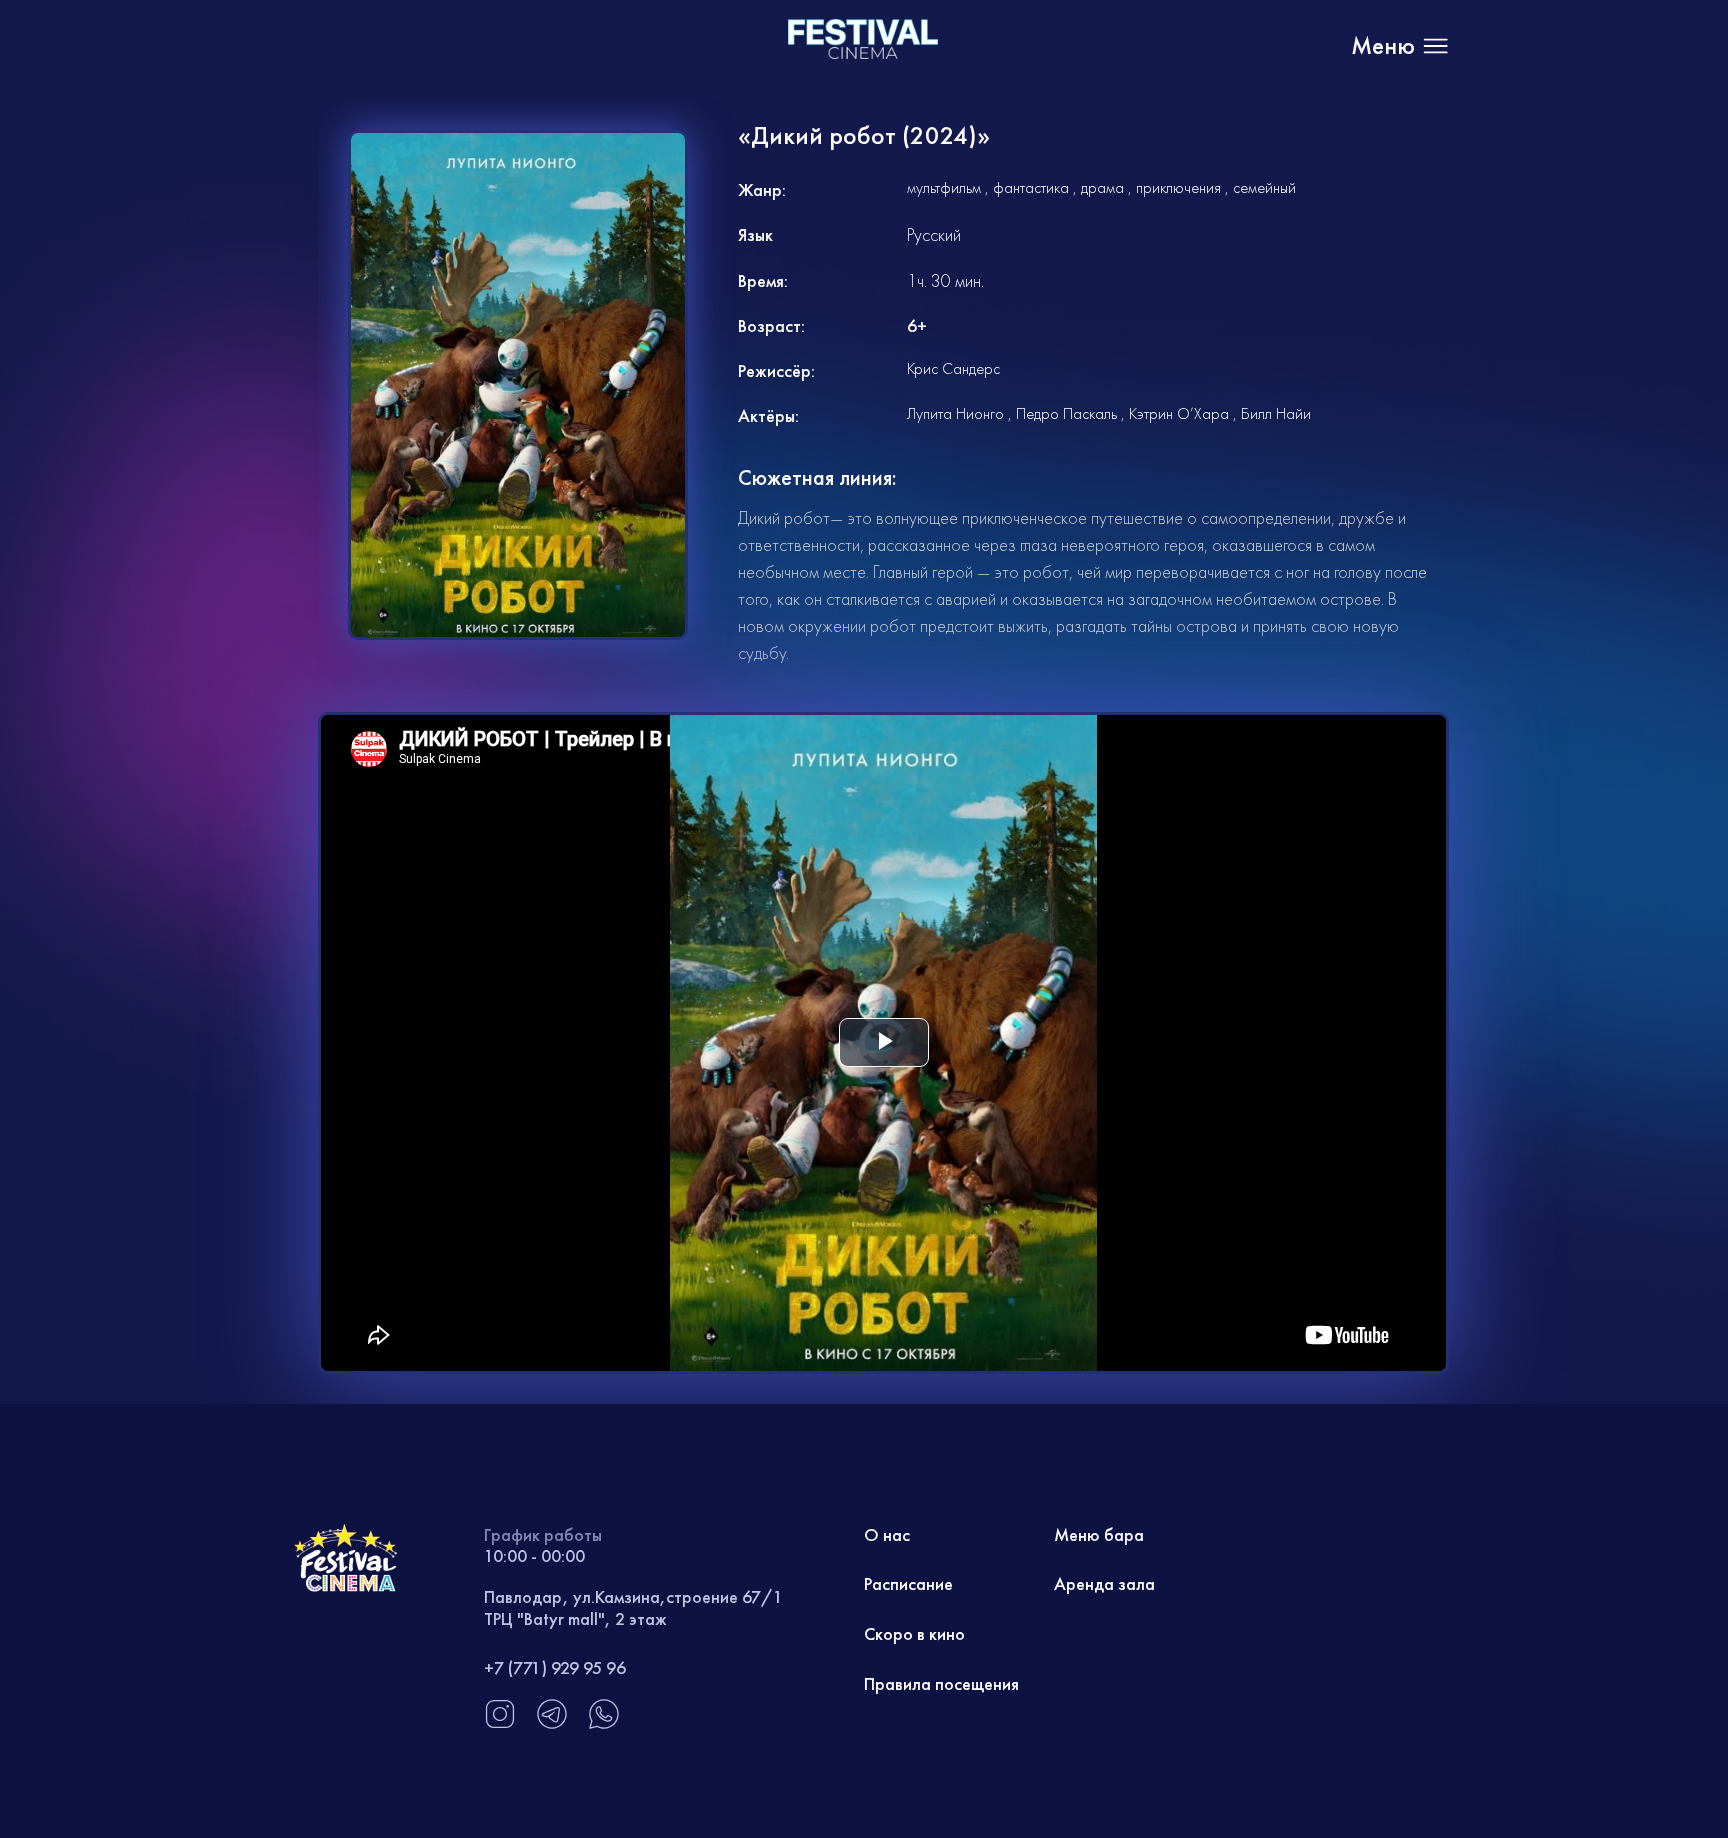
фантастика (1031, 187)
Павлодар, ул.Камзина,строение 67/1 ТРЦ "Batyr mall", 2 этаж (633, 1607)
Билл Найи (1276, 413)
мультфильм (944, 187)
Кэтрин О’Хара (1179, 413)
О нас (887, 1534)
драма (1102, 187)
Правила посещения (941, 1683)
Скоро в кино (914, 1633)
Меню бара (1099, 1534)
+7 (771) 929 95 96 (555, 1667)
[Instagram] (500, 1724)
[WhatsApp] (604, 1724)
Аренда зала (1104, 1583)
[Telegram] (552, 1724)
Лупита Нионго (955, 413)
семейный (1264, 187)
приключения (1178, 187)
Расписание (908, 1583)
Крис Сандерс (953, 368)
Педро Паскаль (1066, 413)
